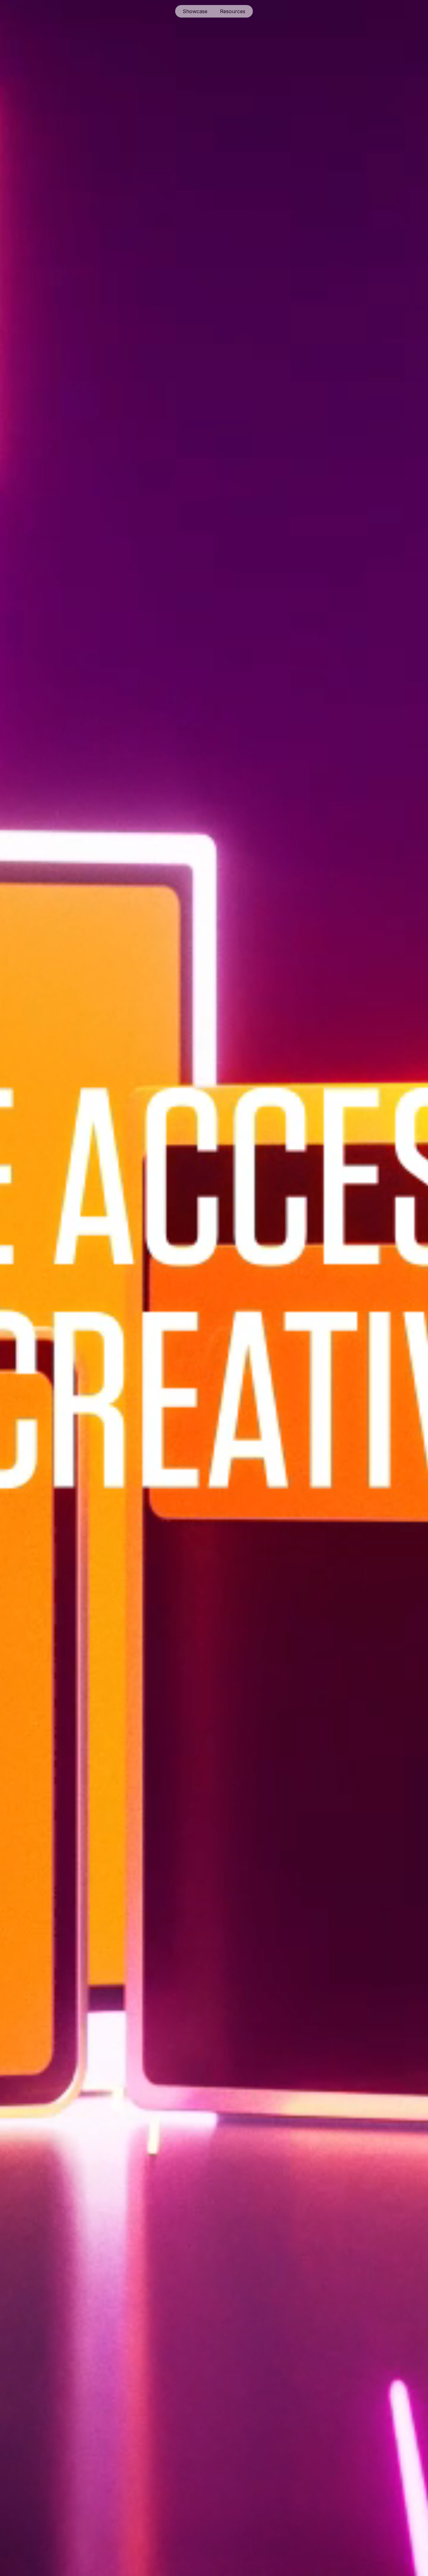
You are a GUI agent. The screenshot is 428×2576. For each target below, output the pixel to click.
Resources (233, 11)
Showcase (195, 11)
